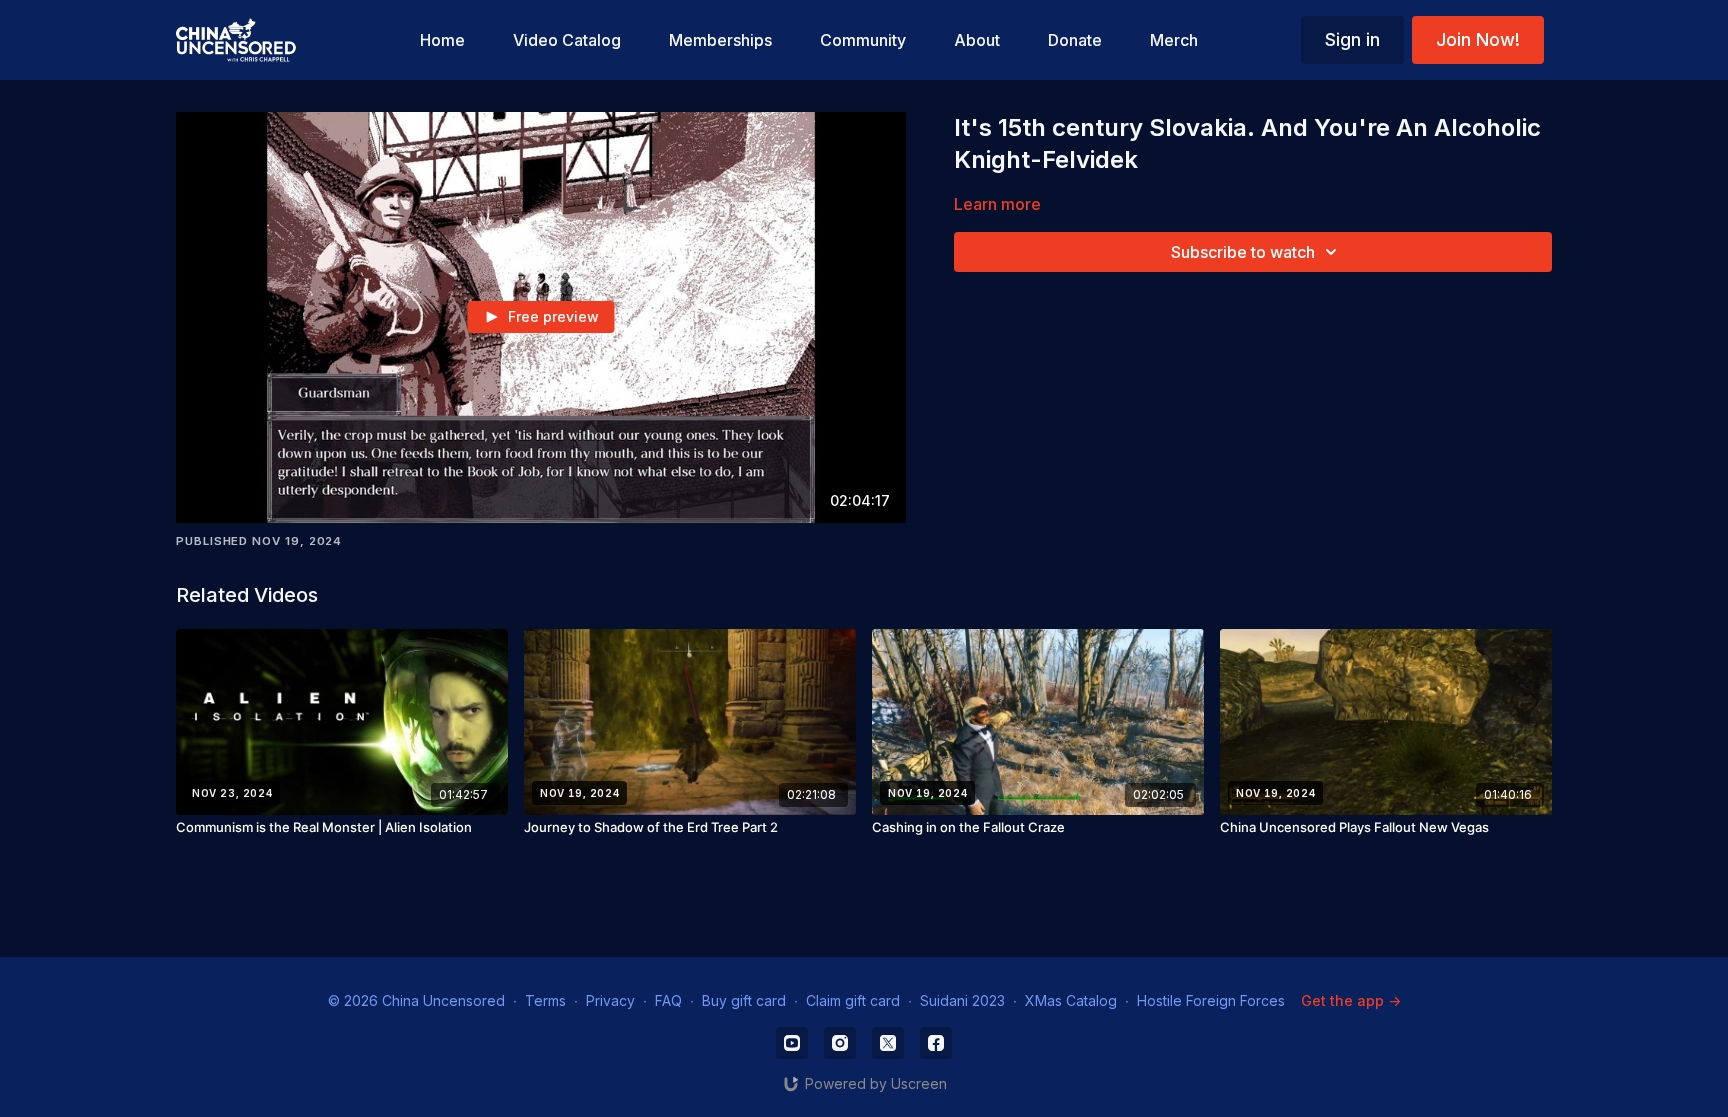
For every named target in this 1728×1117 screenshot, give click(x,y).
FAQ (668, 1000)
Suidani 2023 (962, 1000)
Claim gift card (853, 1000)
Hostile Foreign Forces (1211, 1000)
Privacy (610, 1000)
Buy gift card (744, 1000)
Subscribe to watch (1243, 252)
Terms (545, 1000)
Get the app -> (1351, 1000)
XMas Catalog (1071, 1000)
